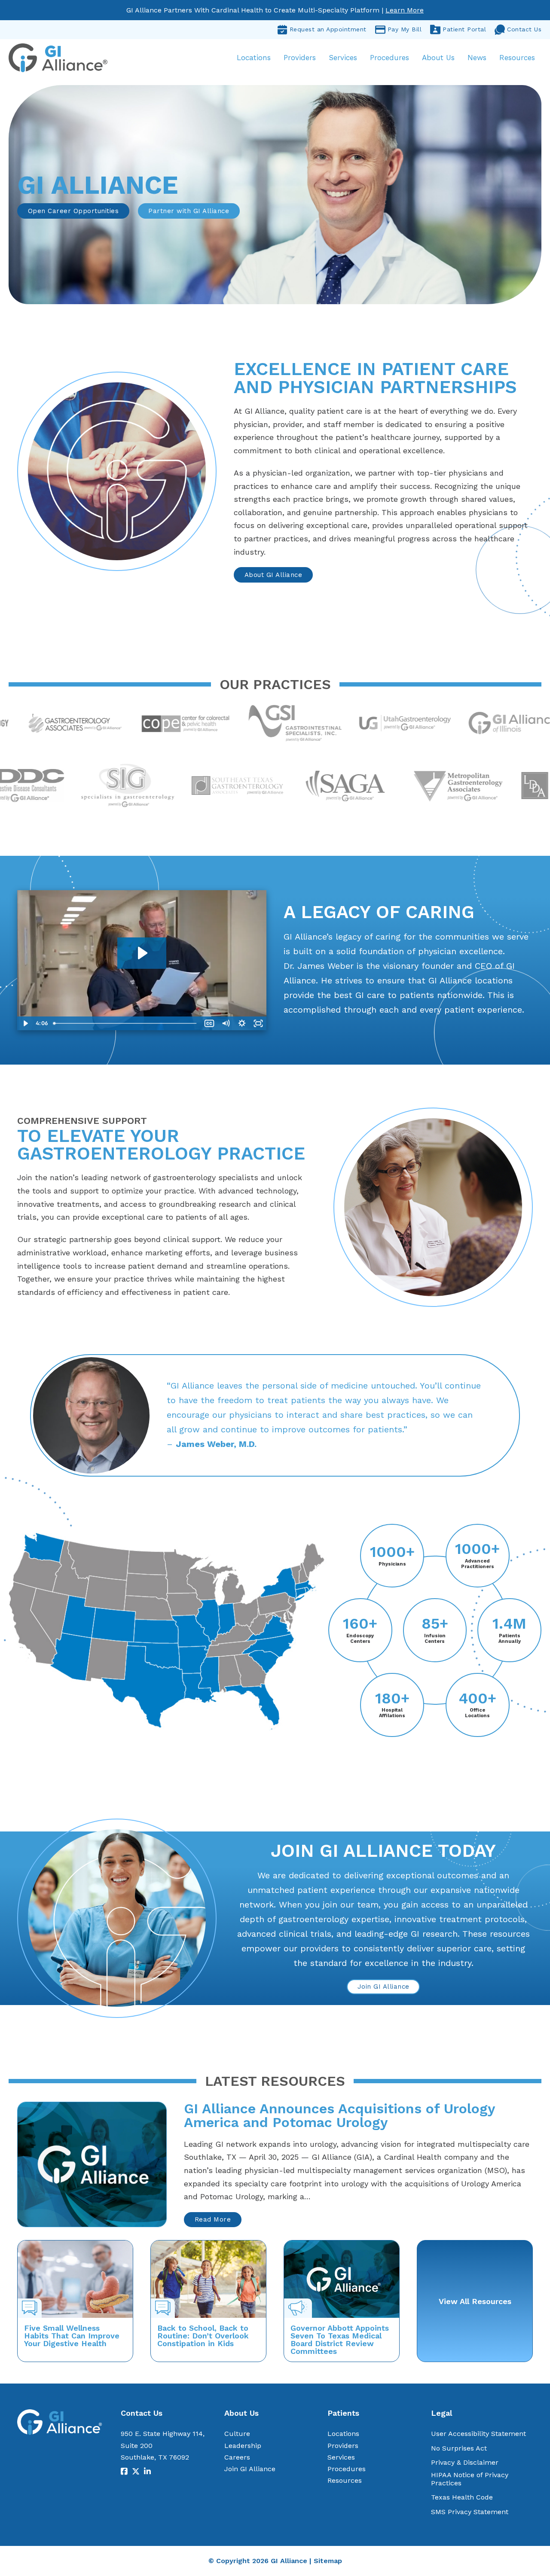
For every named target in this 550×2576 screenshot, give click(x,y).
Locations (254, 58)
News (477, 58)
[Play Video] (25, 1023)
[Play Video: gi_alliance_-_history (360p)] (142, 953)
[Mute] (226, 1023)
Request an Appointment (328, 29)
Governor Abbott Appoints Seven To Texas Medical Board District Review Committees (340, 2339)
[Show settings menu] (242, 1023)
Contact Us (524, 29)
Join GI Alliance (383, 1987)
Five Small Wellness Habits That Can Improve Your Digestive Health (72, 2336)
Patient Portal (464, 29)
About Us (438, 58)
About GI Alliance (273, 575)
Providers (300, 58)
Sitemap (328, 2561)
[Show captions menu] (209, 1023)
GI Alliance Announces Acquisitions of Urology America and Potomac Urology (339, 2115)
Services (343, 58)
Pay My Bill (405, 29)
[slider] (125, 1023)
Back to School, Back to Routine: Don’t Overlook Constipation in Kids (203, 2336)
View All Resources (475, 2301)
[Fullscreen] (258, 1023)
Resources (517, 58)
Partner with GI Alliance (189, 211)
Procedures (390, 58)
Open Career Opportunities (73, 211)
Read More (213, 2219)
